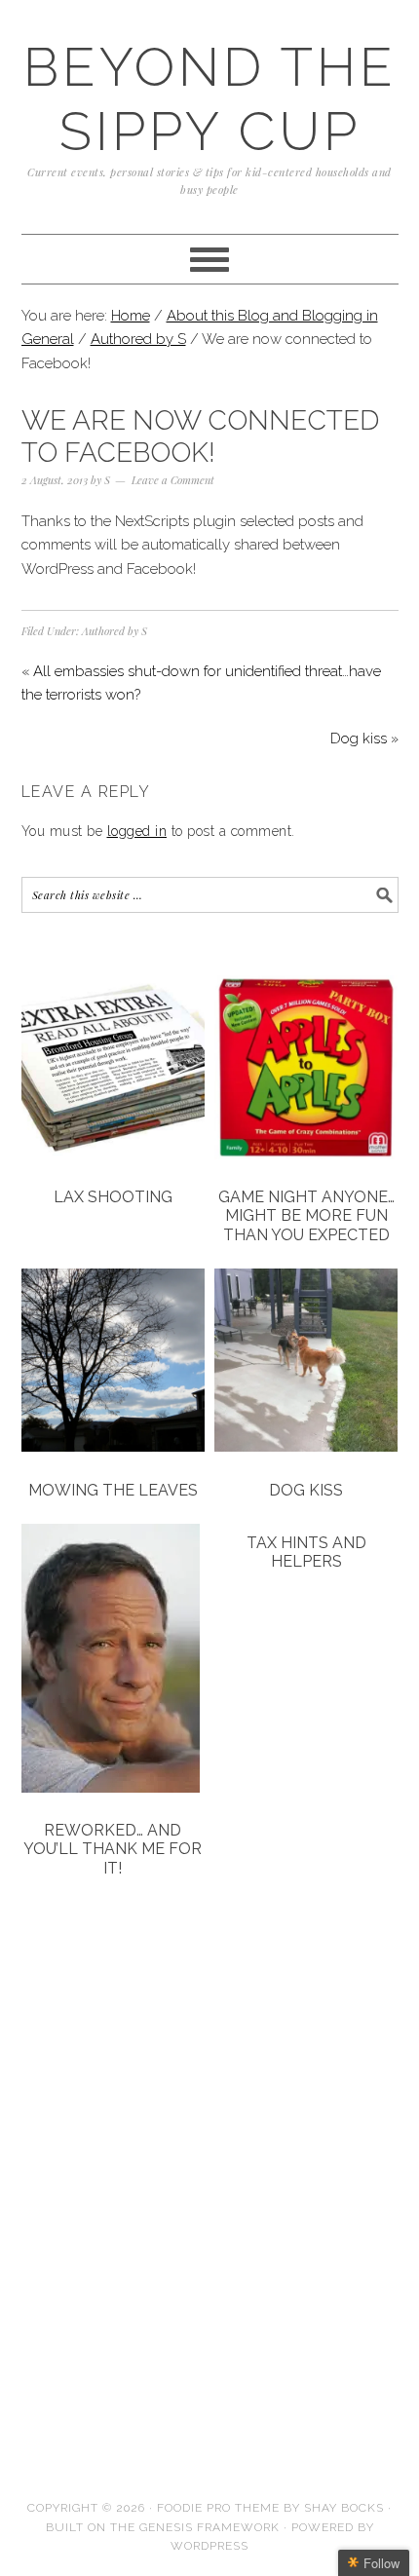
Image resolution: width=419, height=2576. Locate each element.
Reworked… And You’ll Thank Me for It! (113, 1849)
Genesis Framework (209, 2527)
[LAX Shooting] (114, 1071)
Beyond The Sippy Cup (210, 99)
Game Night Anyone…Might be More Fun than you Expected (306, 1215)
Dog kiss (306, 1490)
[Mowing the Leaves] (114, 1364)
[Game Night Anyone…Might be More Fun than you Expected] (306, 1071)
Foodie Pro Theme (218, 2508)
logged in (137, 831)
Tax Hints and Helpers (306, 1552)
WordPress (209, 2546)
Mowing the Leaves (113, 1490)
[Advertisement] (119, 2066)
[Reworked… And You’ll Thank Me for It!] (114, 1662)
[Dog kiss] (306, 1364)
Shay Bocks (344, 2508)
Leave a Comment (173, 480)
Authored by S (114, 631)
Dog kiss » (364, 739)
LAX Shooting (113, 1197)
